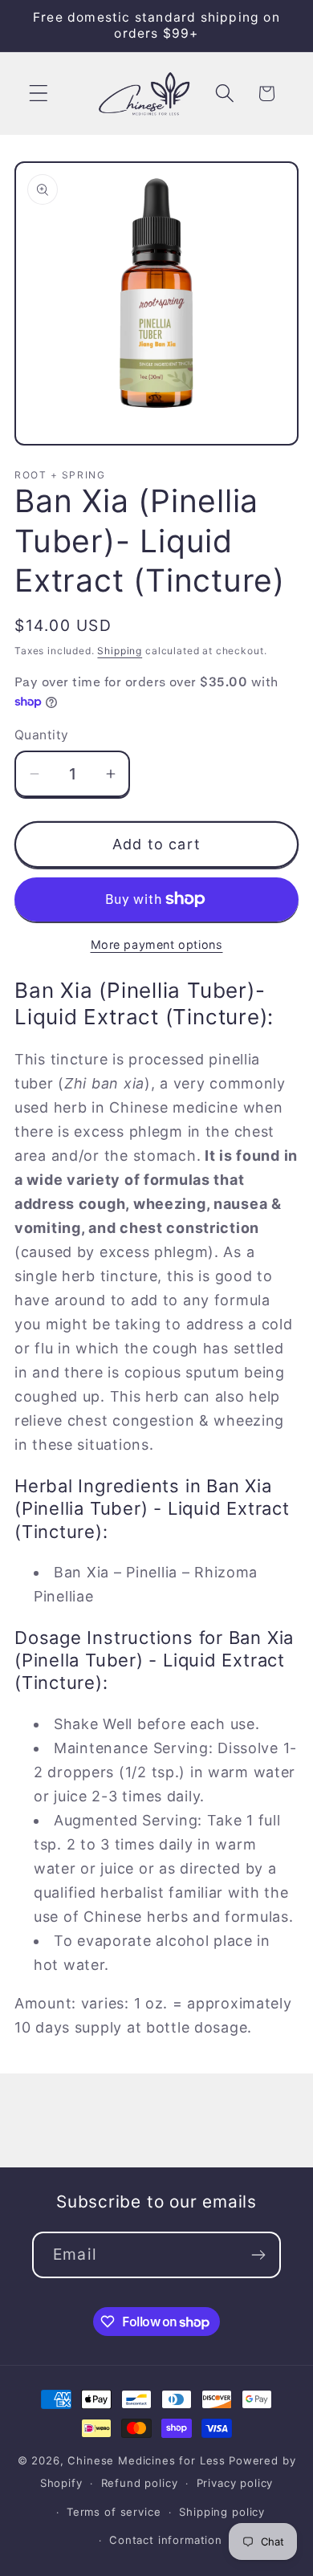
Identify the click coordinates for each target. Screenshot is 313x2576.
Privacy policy (235, 2483)
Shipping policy (222, 2512)
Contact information (166, 2540)
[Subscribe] (258, 2255)
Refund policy (140, 2483)
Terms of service (114, 2512)
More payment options (157, 944)
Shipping (120, 651)
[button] (39, 94)
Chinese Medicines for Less (146, 2460)
